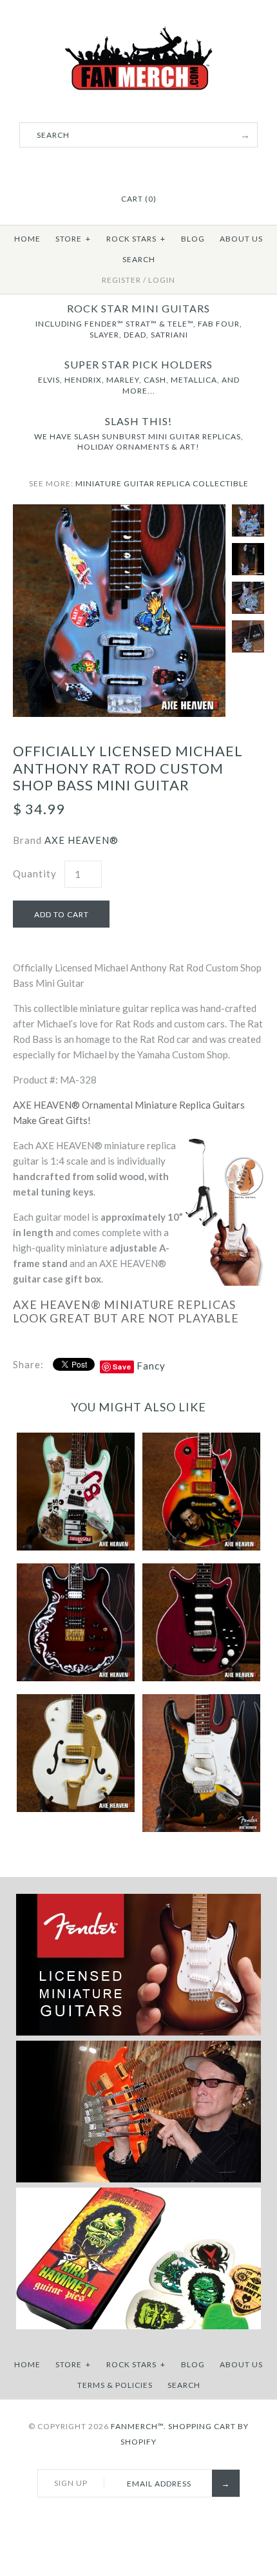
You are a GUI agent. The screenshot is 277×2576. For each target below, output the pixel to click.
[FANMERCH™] (138, 33)
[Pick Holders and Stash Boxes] (138, 2326)
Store (73, 239)
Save (122, 1367)
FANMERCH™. (138, 2426)
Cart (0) (139, 199)
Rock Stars (136, 239)
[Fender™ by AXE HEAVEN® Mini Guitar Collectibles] (138, 2033)
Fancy (151, 1366)
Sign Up (71, 2483)
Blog (193, 239)
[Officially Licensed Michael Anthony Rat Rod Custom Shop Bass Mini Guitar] (119, 512)
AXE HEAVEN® (81, 840)
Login (162, 280)
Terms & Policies (115, 2385)
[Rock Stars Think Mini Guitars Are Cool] (138, 2180)
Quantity (35, 873)
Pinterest (138, 167)
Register (121, 280)
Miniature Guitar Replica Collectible (162, 483)
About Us (241, 239)
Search (139, 259)
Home (27, 239)
